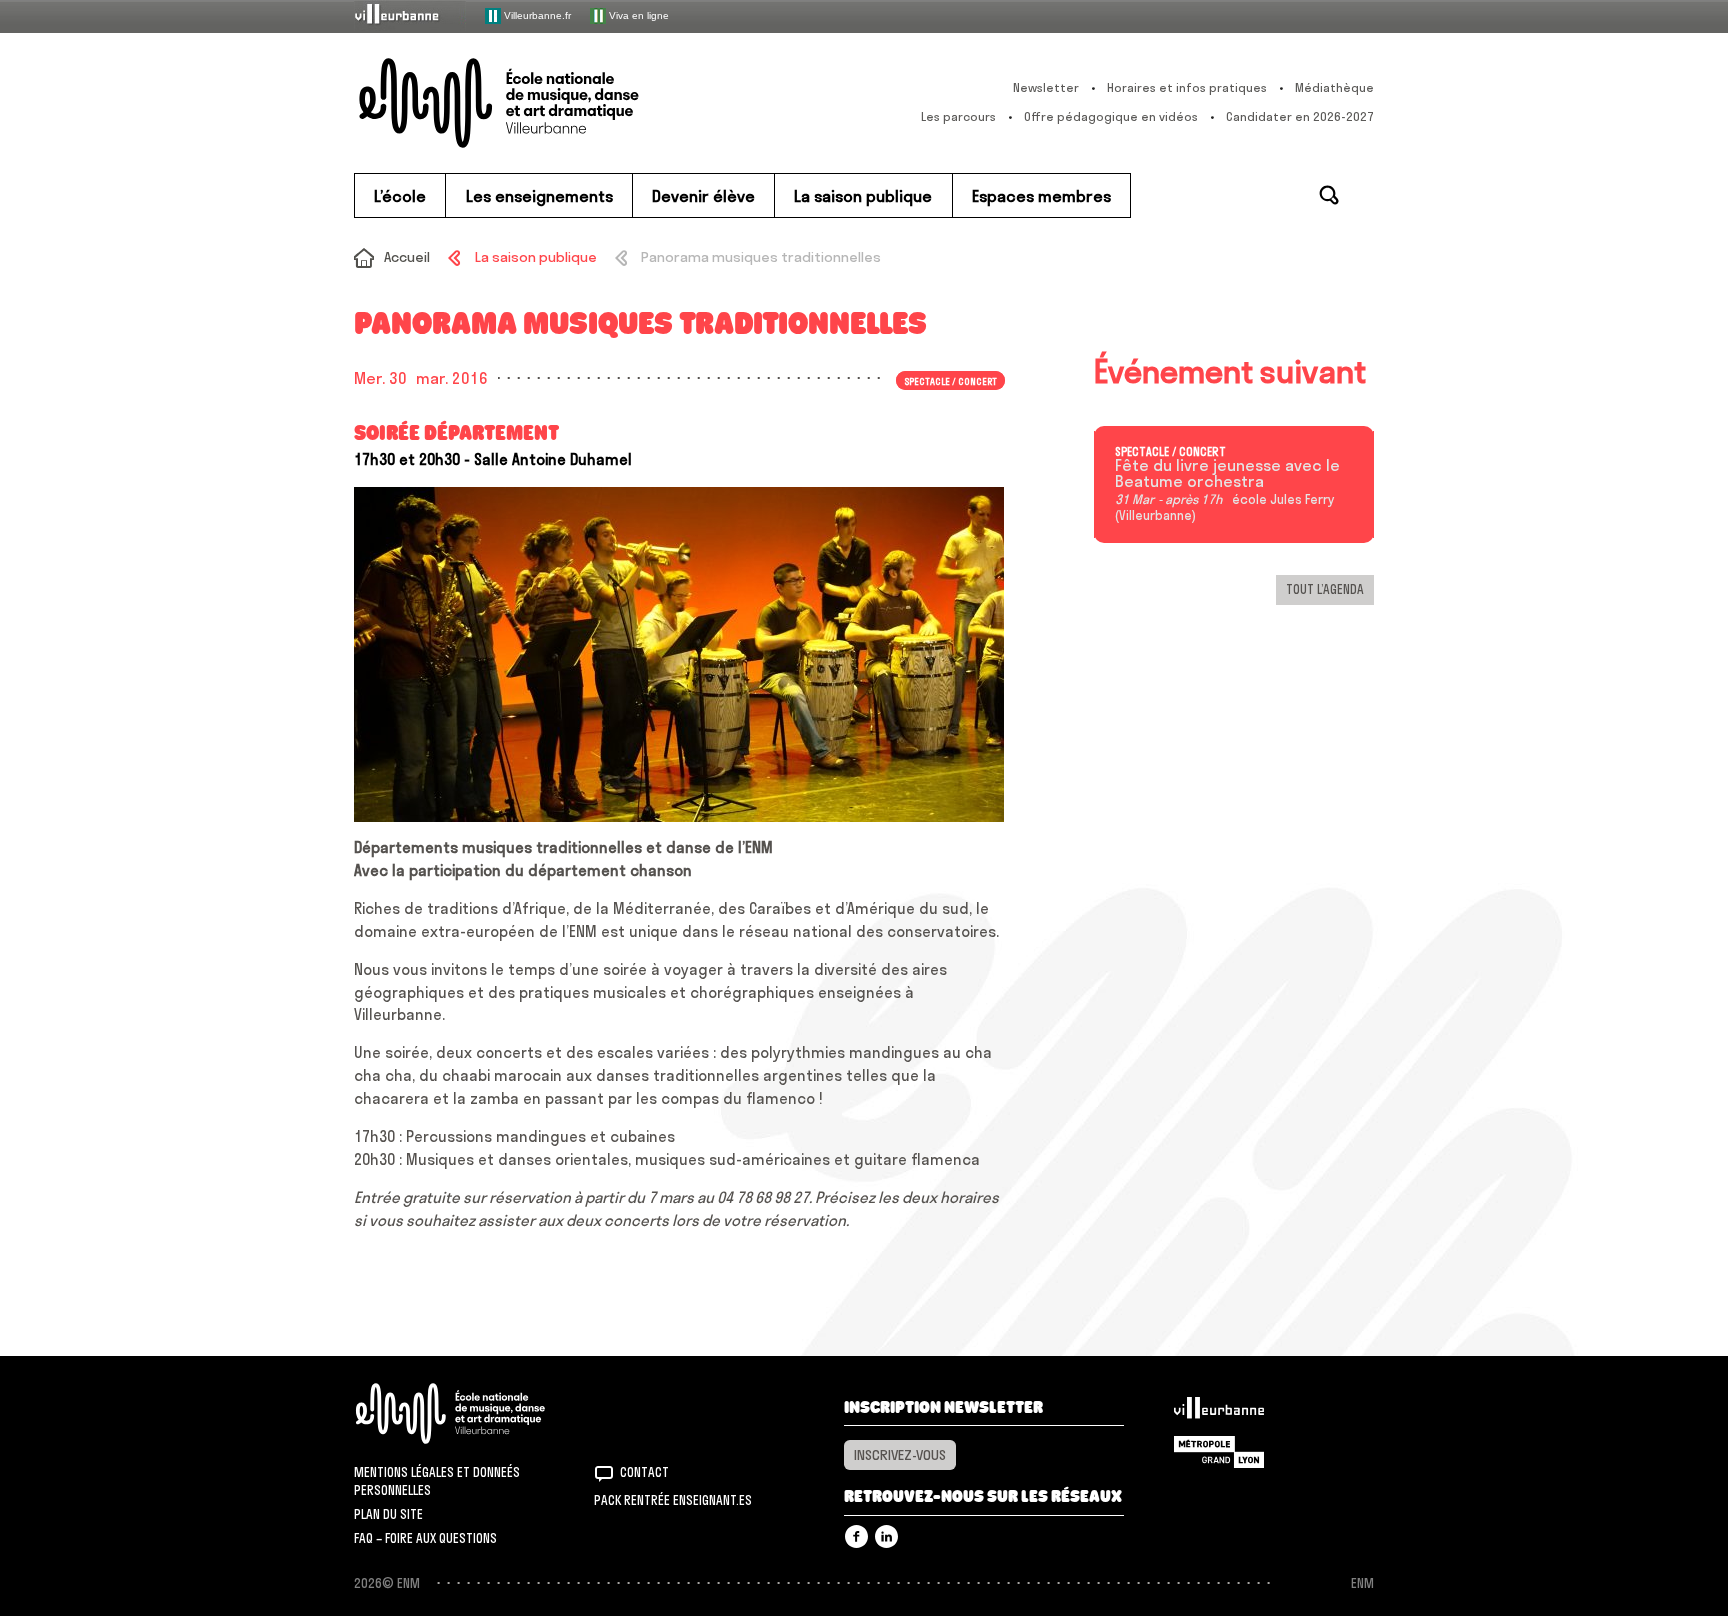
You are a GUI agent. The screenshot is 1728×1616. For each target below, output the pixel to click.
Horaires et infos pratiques (1187, 87)
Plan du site (388, 1514)
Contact (644, 1472)
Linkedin (886, 1536)
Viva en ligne (637, 14)
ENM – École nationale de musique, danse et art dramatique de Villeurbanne (539, 103)
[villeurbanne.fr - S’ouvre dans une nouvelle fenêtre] (410, 15)
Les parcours (958, 116)
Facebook (856, 1536)
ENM (476, 1413)
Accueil (407, 257)
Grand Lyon (1219, 1452)
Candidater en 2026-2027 (1300, 116)
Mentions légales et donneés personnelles (437, 1481)
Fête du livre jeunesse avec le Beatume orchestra (1227, 474)
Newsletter (1046, 87)
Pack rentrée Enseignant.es (673, 1500)
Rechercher (1329, 195)
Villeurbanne (1219, 1413)
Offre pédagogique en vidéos (1111, 116)
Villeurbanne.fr (536, 14)
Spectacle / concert (1170, 452)
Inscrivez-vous (900, 1455)
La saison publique (535, 257)
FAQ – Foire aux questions (425, 1538)
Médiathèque (1334, 87)
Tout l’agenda (1325, 589)
